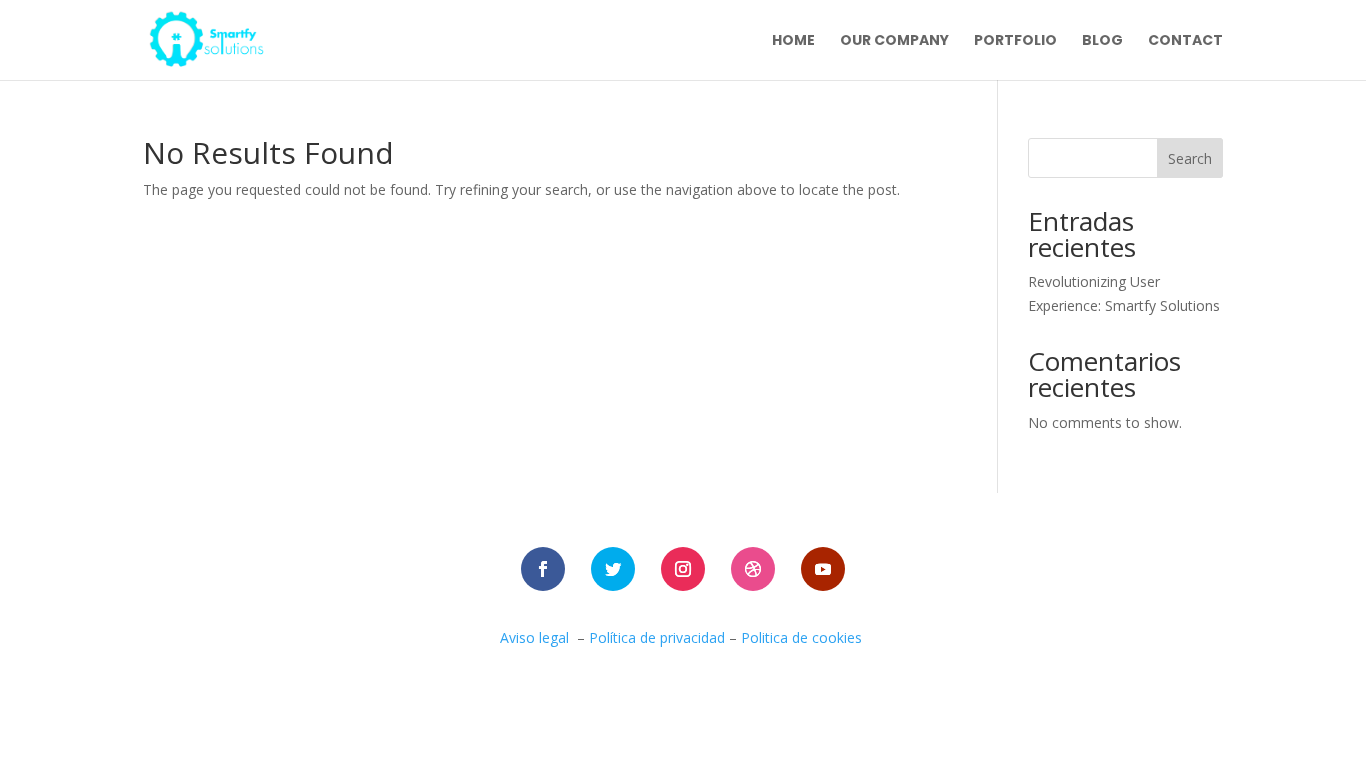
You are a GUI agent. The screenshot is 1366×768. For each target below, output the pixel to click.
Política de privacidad (657, 637)
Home (793, 41)
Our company (894, 41)
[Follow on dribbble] (753, 569)
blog (1102, 41)
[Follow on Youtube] (823, 569)
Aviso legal (534, 637)
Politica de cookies (803, 637)
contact (1185, 41)
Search (1190, 158)
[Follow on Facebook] (543, 569)
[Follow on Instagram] (683, 569)
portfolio (1015, 41)
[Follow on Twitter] (613, 569)
